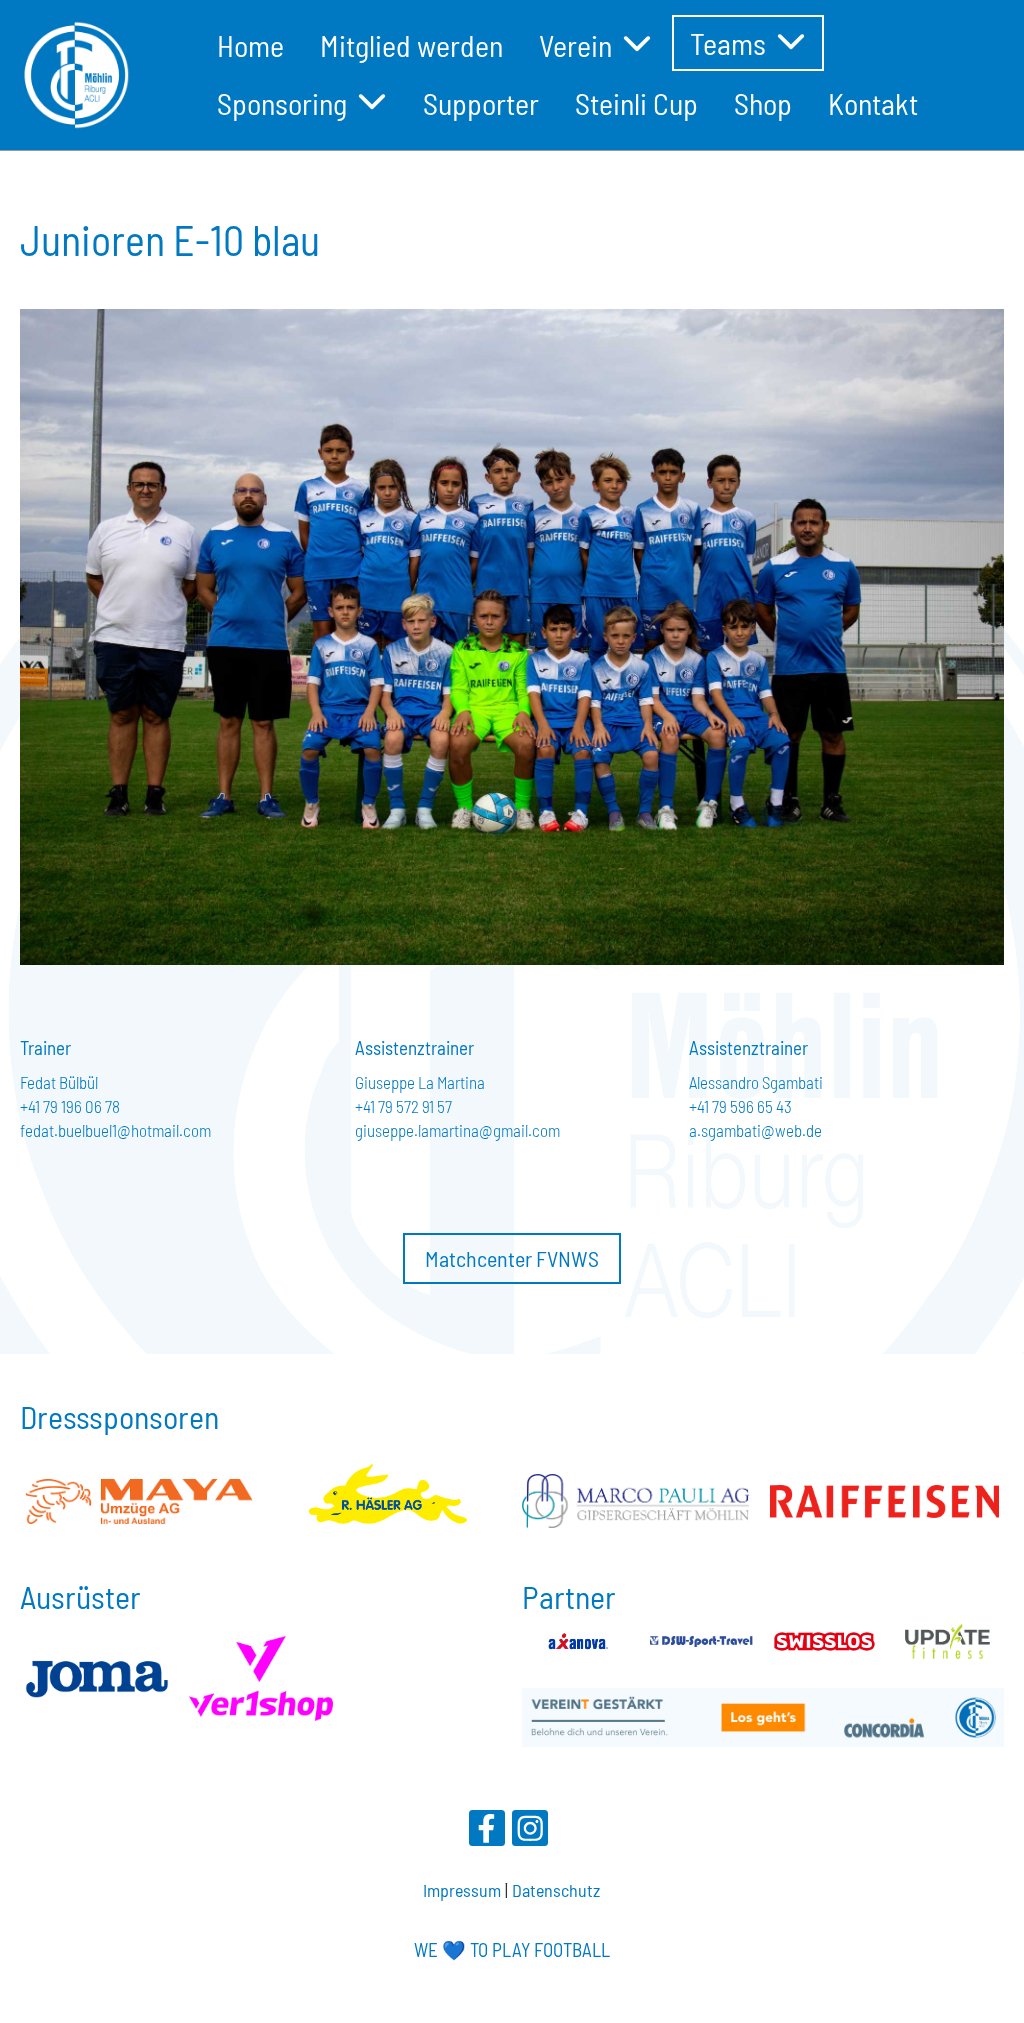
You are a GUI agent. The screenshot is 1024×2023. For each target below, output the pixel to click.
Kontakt (873, 103)
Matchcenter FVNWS (512, 1258)
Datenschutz (556, 1890)
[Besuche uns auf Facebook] (487, 1831)
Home (250, 45)
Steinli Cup (636, 103)
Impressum (462, 1890)
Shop (763, 103)
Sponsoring (282, 103)
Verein (575, 45)
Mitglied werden (411, 45)
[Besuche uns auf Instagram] (530, 1831)
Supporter (481, 103)
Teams (728, 43)
